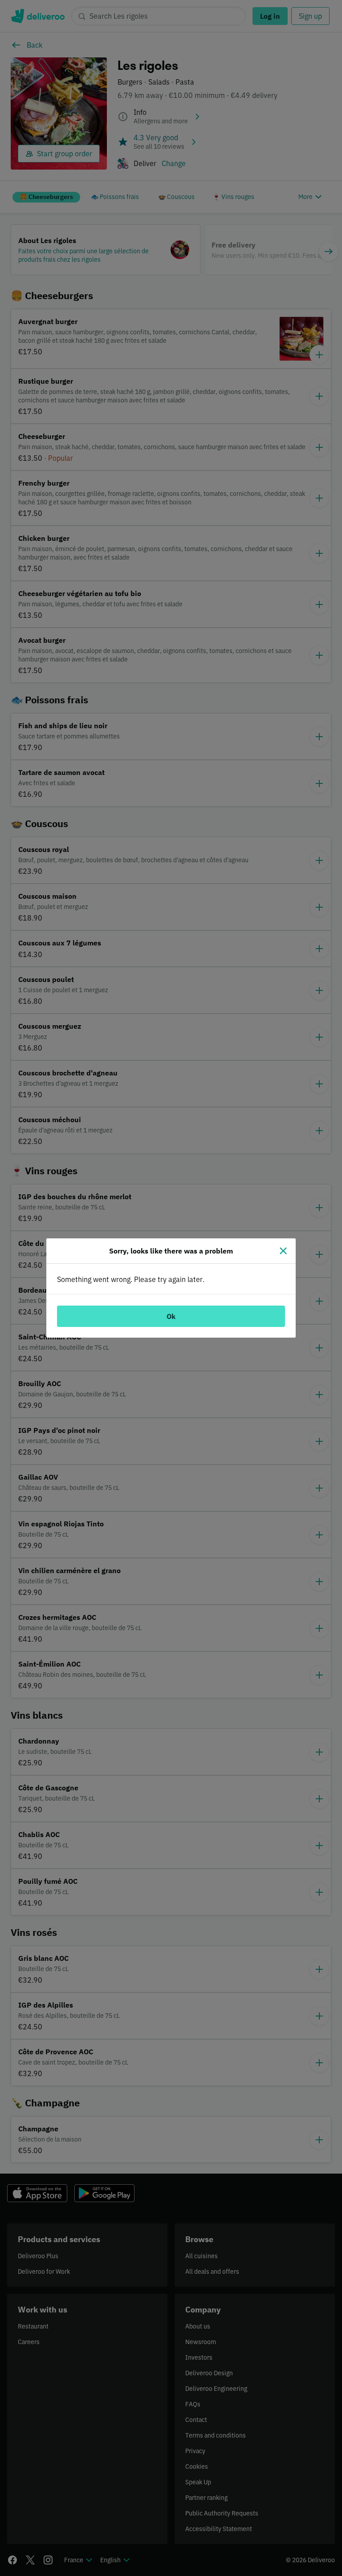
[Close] (283, 1251)
